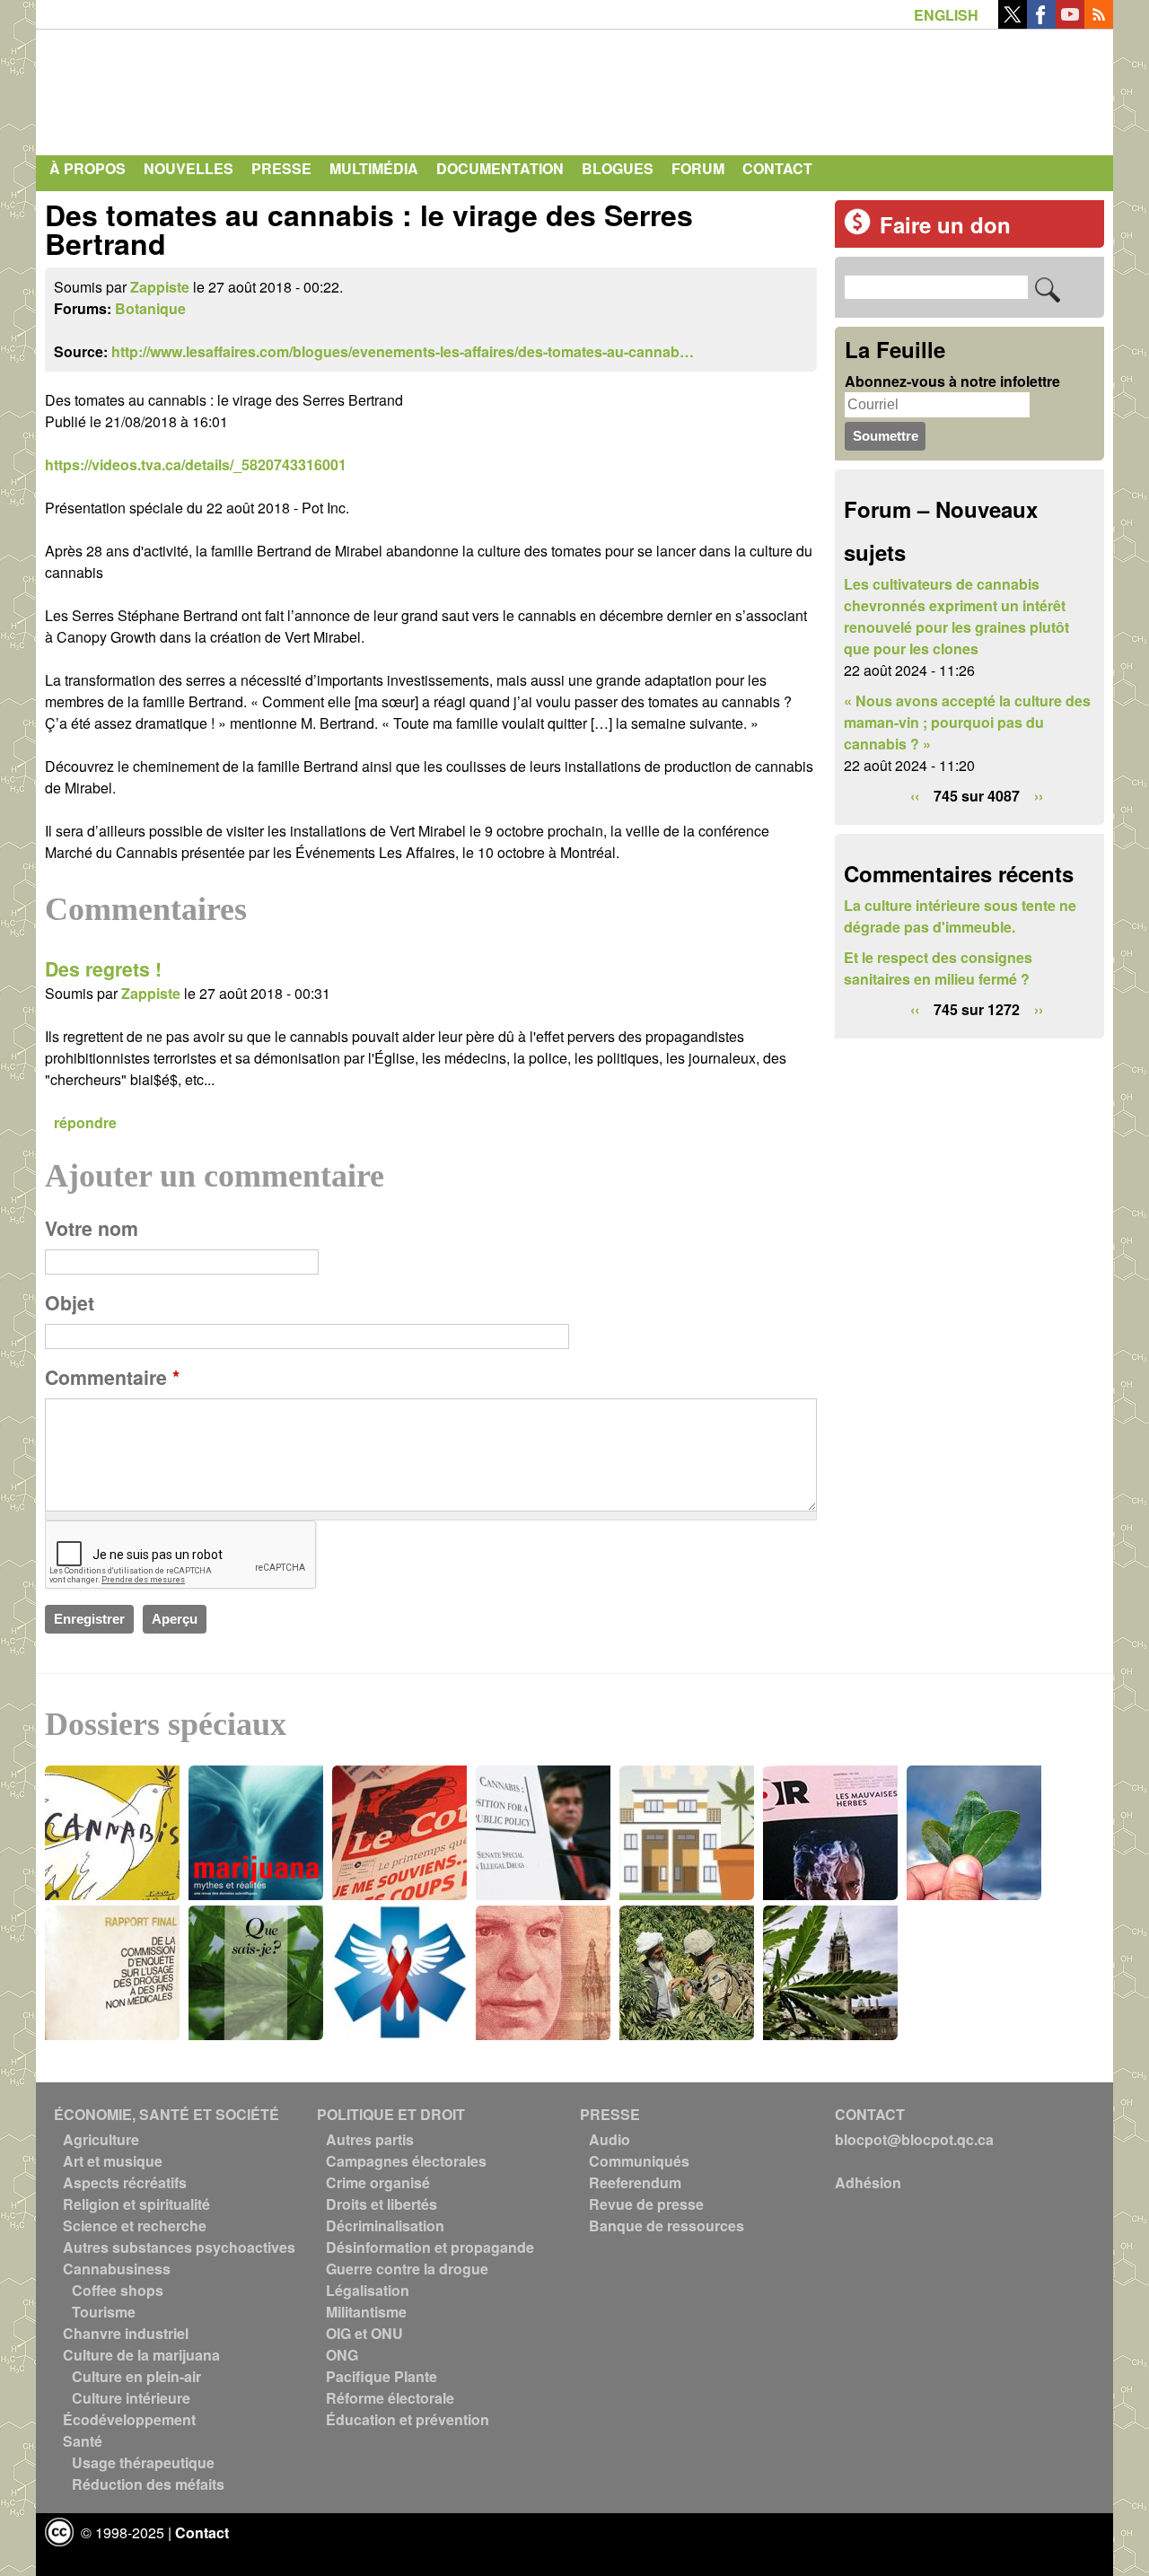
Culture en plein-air (136, 2376)
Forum (698, 168)
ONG (342, 2355)
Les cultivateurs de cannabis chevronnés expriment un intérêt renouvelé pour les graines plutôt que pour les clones (956, 616)
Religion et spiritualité (136, 2204)
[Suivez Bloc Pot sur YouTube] (1070, 23)
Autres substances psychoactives (179, 2247)
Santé (83, 2441)
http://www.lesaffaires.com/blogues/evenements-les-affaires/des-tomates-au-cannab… (403, 351)
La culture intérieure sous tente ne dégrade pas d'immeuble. (960, 916)
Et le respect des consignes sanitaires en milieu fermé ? (938, 968)
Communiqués (639, 2161)
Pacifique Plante (382, 2376)
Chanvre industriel (126, 2333)
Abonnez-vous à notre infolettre (952, 381)
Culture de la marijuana (141, 2355)
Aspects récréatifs (125, 2182)
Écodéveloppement (129, 2419)
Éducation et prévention (408, 2419)
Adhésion (868, 2182)
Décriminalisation (385, 2226)
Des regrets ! (103, 969)
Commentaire (112, 1377)
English (946, 15)
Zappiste (160, 287)
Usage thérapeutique (143, 2462)
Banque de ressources (667, 2226)
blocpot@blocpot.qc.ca (914, 2139)
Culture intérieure (131, 2398)
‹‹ (915, 796)
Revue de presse (646, 2204)
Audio (610, 2139)
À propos (88, 168)
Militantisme (366, 2312)
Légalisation (368, 2290)
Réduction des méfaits (148, 2484)
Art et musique (113, 2161)
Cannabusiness (117, 2269)
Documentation (500, 168)
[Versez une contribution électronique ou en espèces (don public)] (857, 229)
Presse (281, 168)
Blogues (618, 168)
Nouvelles (189, 168)
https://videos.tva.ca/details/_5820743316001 (196, 464)
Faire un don (945, 224)
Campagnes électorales (406, 2161)
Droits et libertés (382, 2204)
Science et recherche (135, 2226)
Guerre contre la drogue (407, 2269)
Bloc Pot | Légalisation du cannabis (211, 88)
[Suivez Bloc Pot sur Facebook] (1041, 23)
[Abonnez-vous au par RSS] (1099, 23)
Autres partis (370, 2139)
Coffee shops (118, 2290)
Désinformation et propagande (430, 2247)
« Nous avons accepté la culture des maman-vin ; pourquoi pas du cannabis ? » (967, 722)
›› (1039, 796)
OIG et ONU (364, 2333)
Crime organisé (378, 2182)
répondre (85, 1122)
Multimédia (374, 168)
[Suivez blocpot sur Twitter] (1013, 23)
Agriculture (101, 2139)
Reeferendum (635, 2182)
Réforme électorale (390, 2398)
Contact (777, 168)
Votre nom (92, 1228)
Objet (70, 1303)
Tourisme (104, 2312)
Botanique (150, 308)
